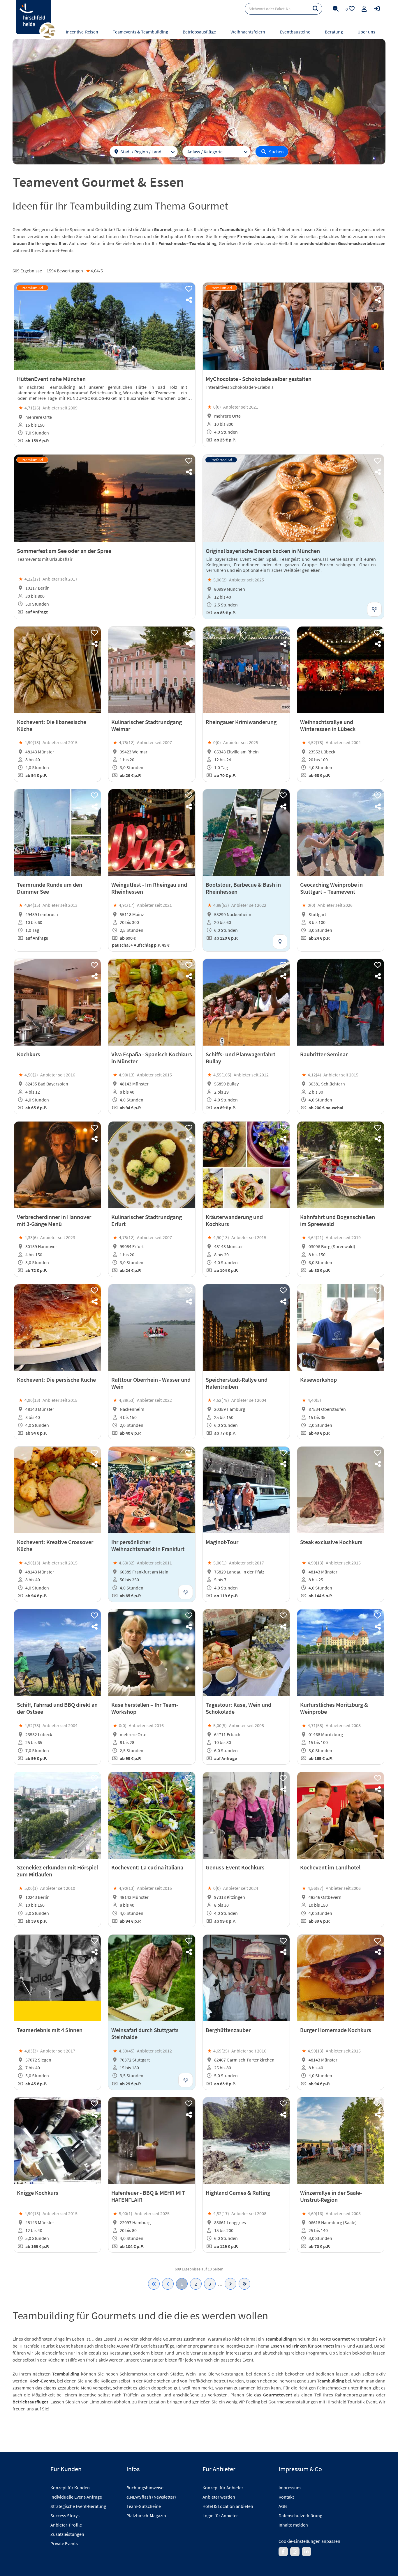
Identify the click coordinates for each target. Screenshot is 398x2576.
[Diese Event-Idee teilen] (189, 300)
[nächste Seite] (230, 2284)
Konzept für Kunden (70, 2488)
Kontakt (286, 2497)
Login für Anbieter (220, 2515)
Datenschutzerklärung (300, 2515)
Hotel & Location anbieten (228, 2506)
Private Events (64, 2543)
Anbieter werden (219, 2497)
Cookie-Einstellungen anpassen (309, 2541)
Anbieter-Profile (66, 2525)
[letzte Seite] (244, 2284)
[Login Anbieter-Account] (377, 9)
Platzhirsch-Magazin (146, 2515)
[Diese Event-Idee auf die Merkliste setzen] (189, 289)
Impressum (290, 2488)
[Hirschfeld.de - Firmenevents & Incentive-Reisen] (34, 17)
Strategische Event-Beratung (78, 2506)
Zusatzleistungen (67, 2534)
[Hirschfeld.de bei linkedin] (307, 2552)
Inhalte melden (293, 2525)
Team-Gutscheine (144, 2506)
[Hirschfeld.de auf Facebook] (283, 2552)
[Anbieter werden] (364, 9)
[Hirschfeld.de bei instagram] (295, 2552)
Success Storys (65, 2515)
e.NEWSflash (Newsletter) (151, 2497)
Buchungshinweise (145, 2488)
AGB (283, 2506)
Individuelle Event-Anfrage (76, 2497)
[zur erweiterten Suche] (336, 9)
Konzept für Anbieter (223, 2488)
